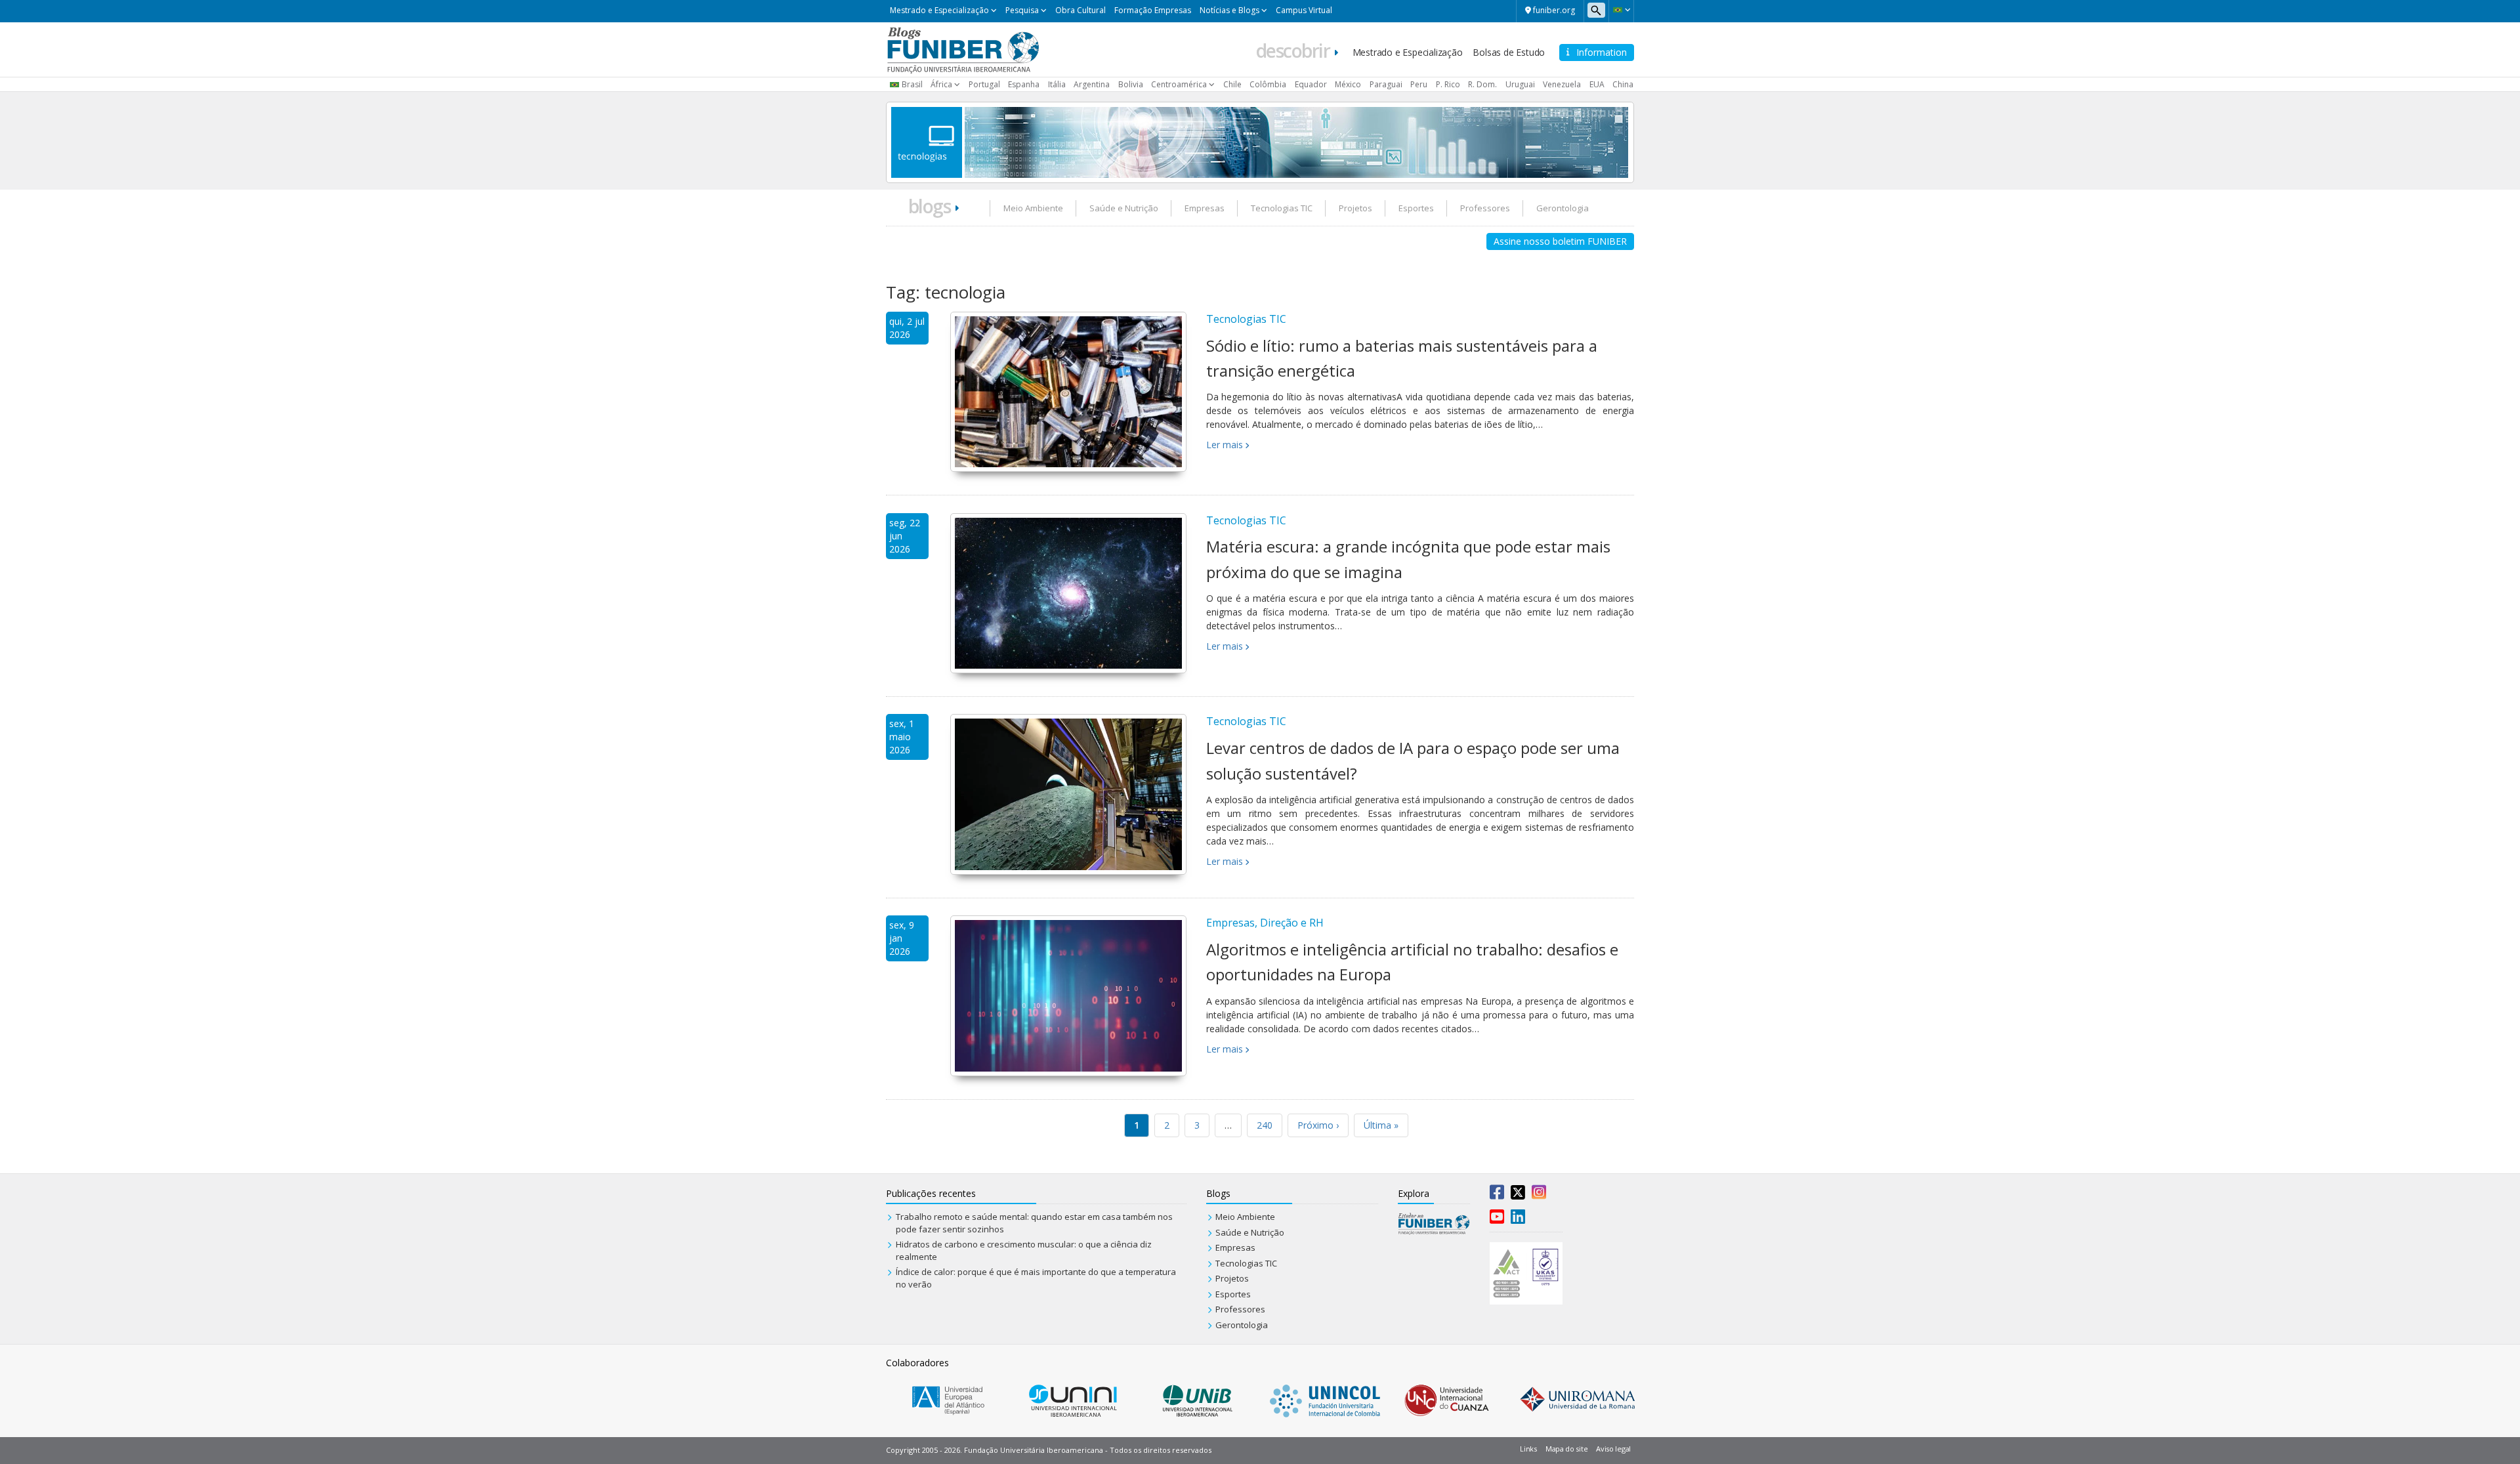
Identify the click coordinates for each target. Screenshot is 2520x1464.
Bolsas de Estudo (1509, 52)
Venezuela (1562, 84)
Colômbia (1268, 84)
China (1623, 84)
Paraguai (1386, 84)
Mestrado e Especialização (939, 10)
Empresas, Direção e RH (1265, 923)
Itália (1057, 84)
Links (1528, 1449)
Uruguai (1520, 84)
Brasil (912, 84)
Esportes (1416, 208)
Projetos (1355, 208)
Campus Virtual (1304, 10)
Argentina (1092, 84)
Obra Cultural (1081, 10)
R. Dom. (1482, 84)
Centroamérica (1179, 84)
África (941, 84)
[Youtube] (1497, 1219)
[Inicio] (963, 49)
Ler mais (1225, 445)
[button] (1621, 10)
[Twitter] (1518, 1195)
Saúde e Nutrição (1124, 208)
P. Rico (1448, 84)
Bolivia (1131, 84)
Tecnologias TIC (1282, 208)
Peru (1419, 84)
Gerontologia (1563, 208)
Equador (1311, 84)
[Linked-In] (1518, 1219)
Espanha (1024, 84)
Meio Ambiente (1033, 208)
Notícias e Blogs (1229, 10)
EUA (1597, 84)
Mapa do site (1566, 1449)
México (1348, 84)
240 (1265, 1125)
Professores (1485, 208)
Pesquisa (1022, 10)
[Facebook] (1497, 1195)
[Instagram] (1539, 1195)
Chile (1232, 84)
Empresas (1205, 208)
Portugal (984, 84)
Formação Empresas (1153, 10)
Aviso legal (1613, 1449)
